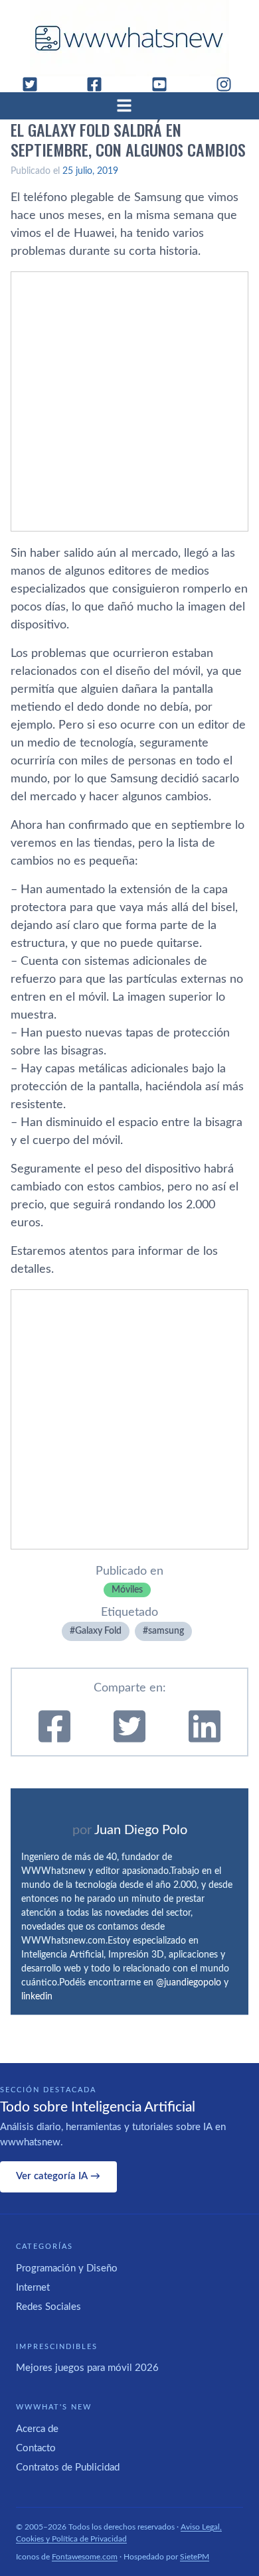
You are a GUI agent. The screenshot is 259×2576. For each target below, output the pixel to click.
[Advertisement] (129, 401)
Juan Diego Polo (141, 1830)
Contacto (36, 2448)
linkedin (37, 1997)
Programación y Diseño (67, 2268)
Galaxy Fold (98, 1631)
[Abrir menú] (129, 106)
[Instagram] (229, 84)
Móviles (127, 1590)
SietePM (195, 2557)
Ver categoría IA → (58, 2176)
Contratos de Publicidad (68, 2468)
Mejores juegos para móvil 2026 (87, 2368)
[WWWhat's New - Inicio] (129, 38)
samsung (166, 1631)
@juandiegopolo (189, 1983)
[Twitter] (35, 84)
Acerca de (37, 2429)
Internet (33, 2288)
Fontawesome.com (85, 2557)
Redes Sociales (48, 2307)
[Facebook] (100, 84)
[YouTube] (165, 84)
